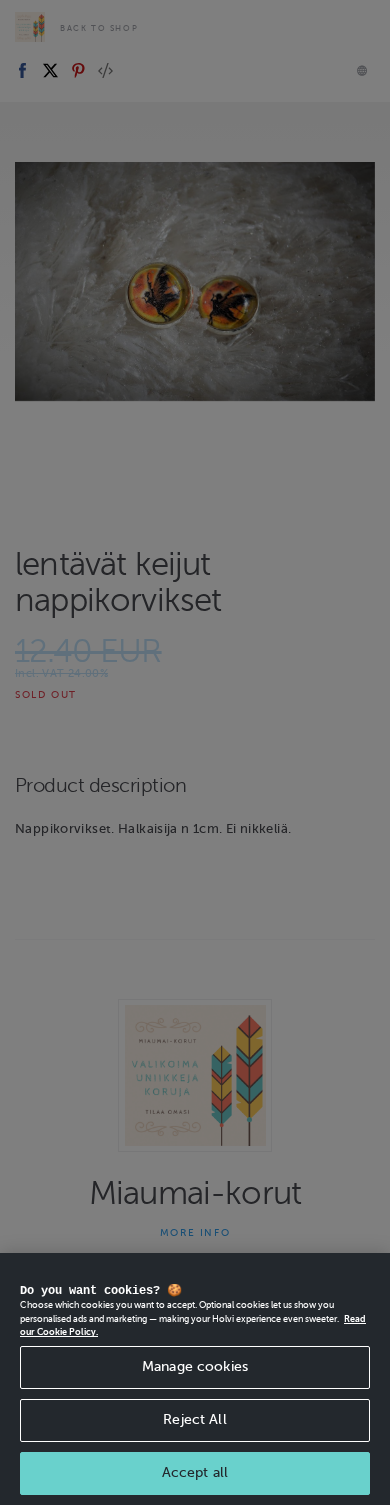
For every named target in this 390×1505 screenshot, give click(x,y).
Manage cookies (195, 1366)
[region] (195, 1379)
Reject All (194, 1419)
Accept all (195, 1472)
